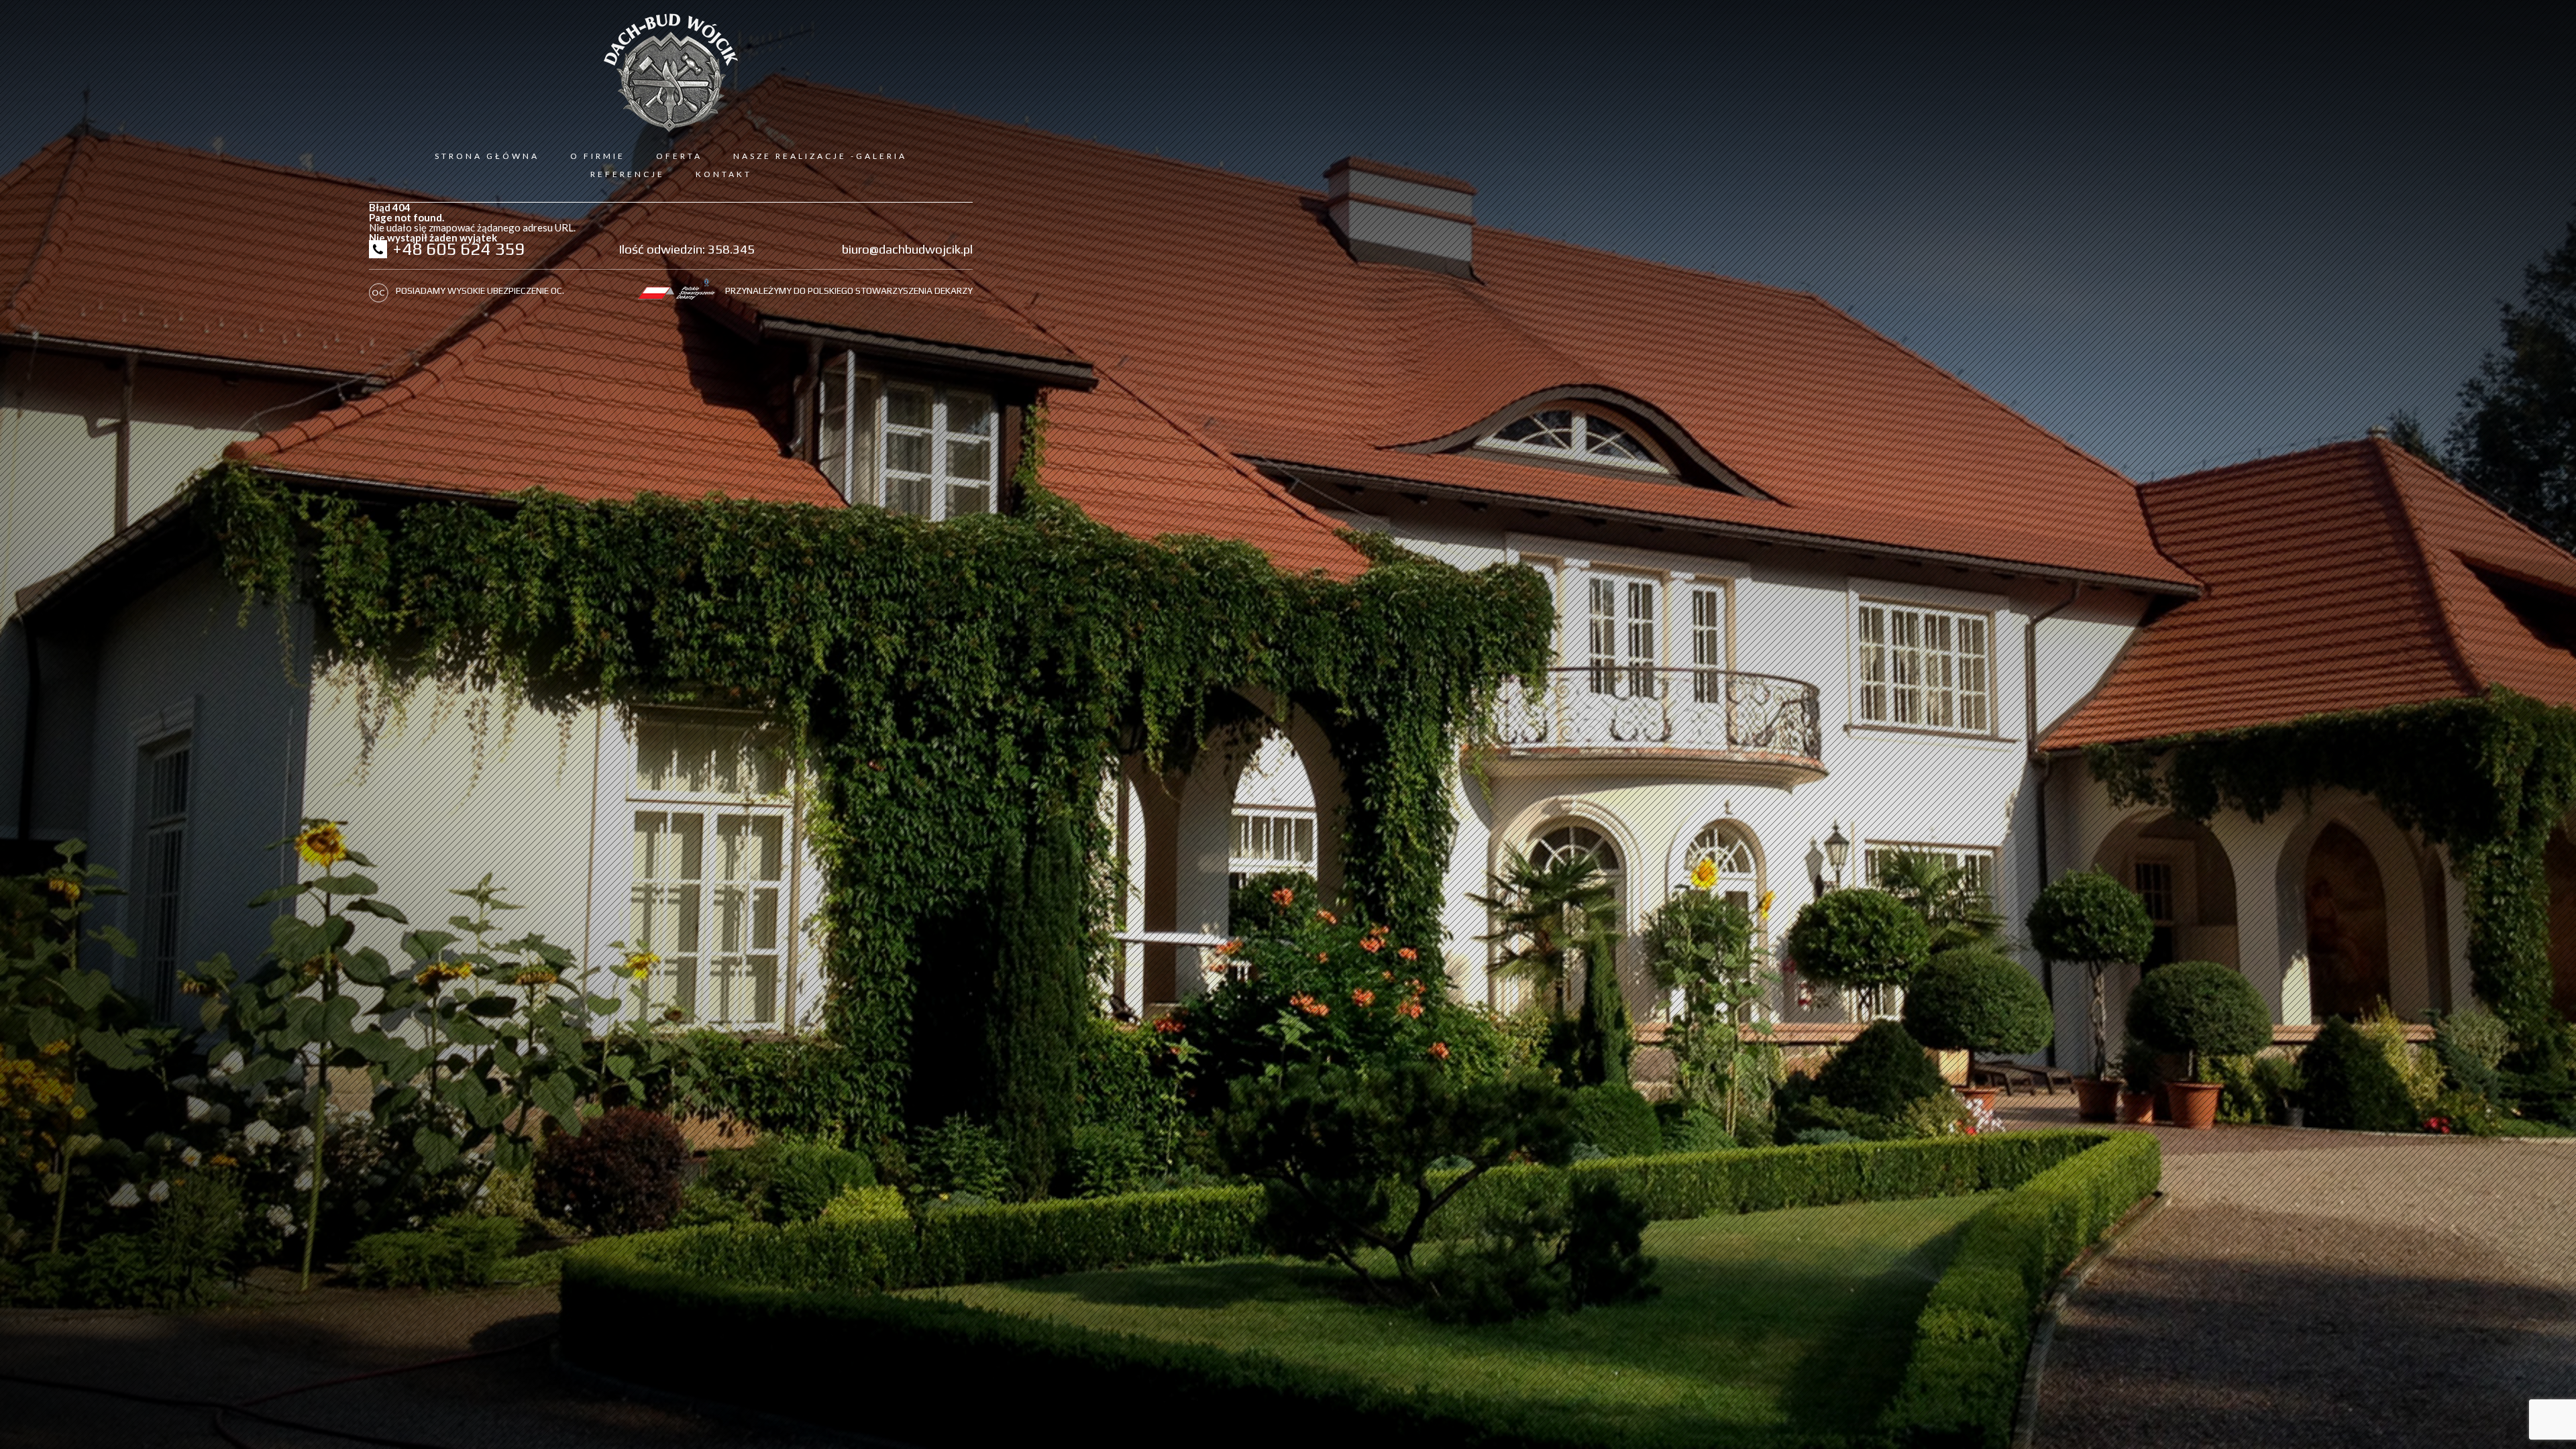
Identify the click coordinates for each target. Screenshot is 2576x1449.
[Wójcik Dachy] (671, 73)
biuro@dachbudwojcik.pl (907, 249)
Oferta (679, 156)
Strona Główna (487, 156)
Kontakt (724, 174)
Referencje (628, 174)
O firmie (598, 156)
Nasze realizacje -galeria (820, 156)
